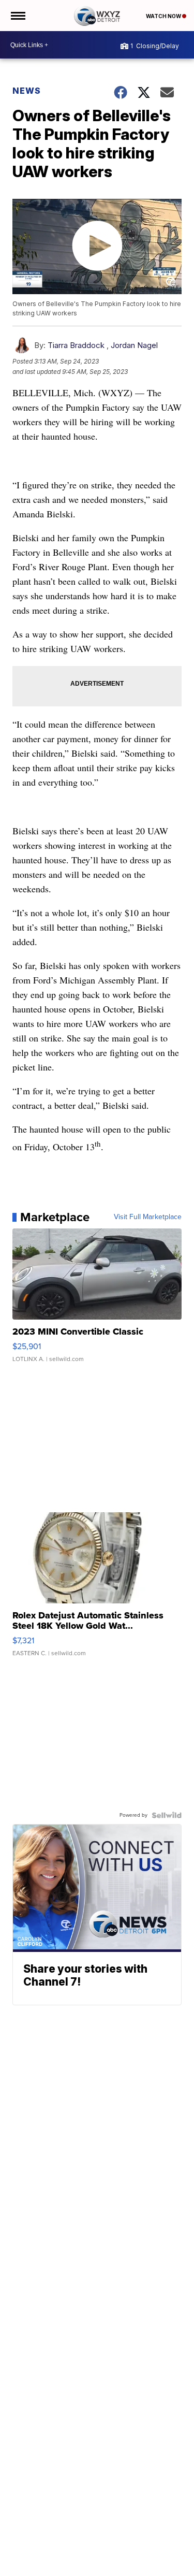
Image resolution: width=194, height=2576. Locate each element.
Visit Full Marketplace (148, 1217)
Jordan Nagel (134, 345)
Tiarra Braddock (76, 345)
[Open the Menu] (17, 16)
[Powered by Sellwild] (167, 1815)
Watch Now (164, 16)
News (27, 91)
